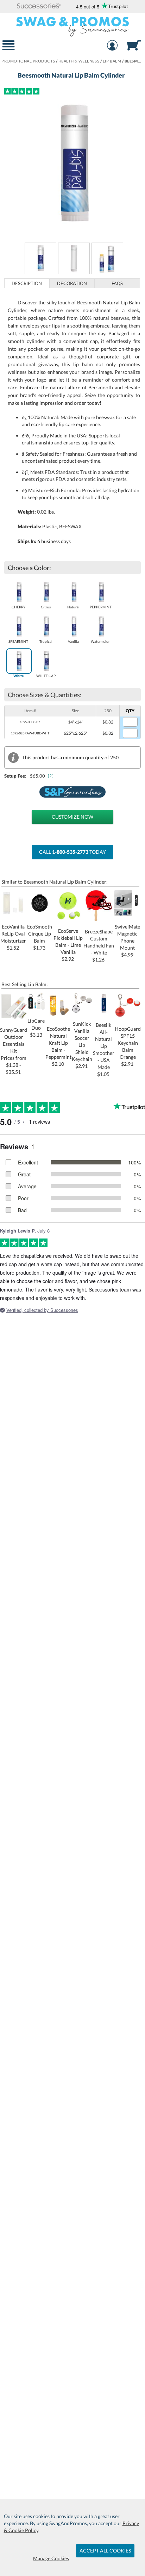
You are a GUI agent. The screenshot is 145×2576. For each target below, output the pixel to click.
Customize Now (72, 817)
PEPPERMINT (101, 607)
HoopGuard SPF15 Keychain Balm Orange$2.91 (128, 1046)
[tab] (27, 283)
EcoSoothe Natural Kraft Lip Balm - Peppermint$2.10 (58, 1046)
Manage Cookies (51, 2558)
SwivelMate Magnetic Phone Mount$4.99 (127, 941)
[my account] (112, 46)
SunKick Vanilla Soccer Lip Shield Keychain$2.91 (82, 1045)
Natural (73, 607)
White (18, 676)
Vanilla (73, 641)
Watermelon (101, 641)
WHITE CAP (46, 676)
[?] (51, 776)
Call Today (72, 852)
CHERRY (18, 607)
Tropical (46, 641)
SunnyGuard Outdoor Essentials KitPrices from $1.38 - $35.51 (14, 1051)
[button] (39, 6)
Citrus (46, 607)
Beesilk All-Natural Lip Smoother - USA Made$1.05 (104, 1049)
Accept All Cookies (105, 2551)
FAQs (117, 283)
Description (27, 283)
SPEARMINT (18, 641)
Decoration (72, 283)
